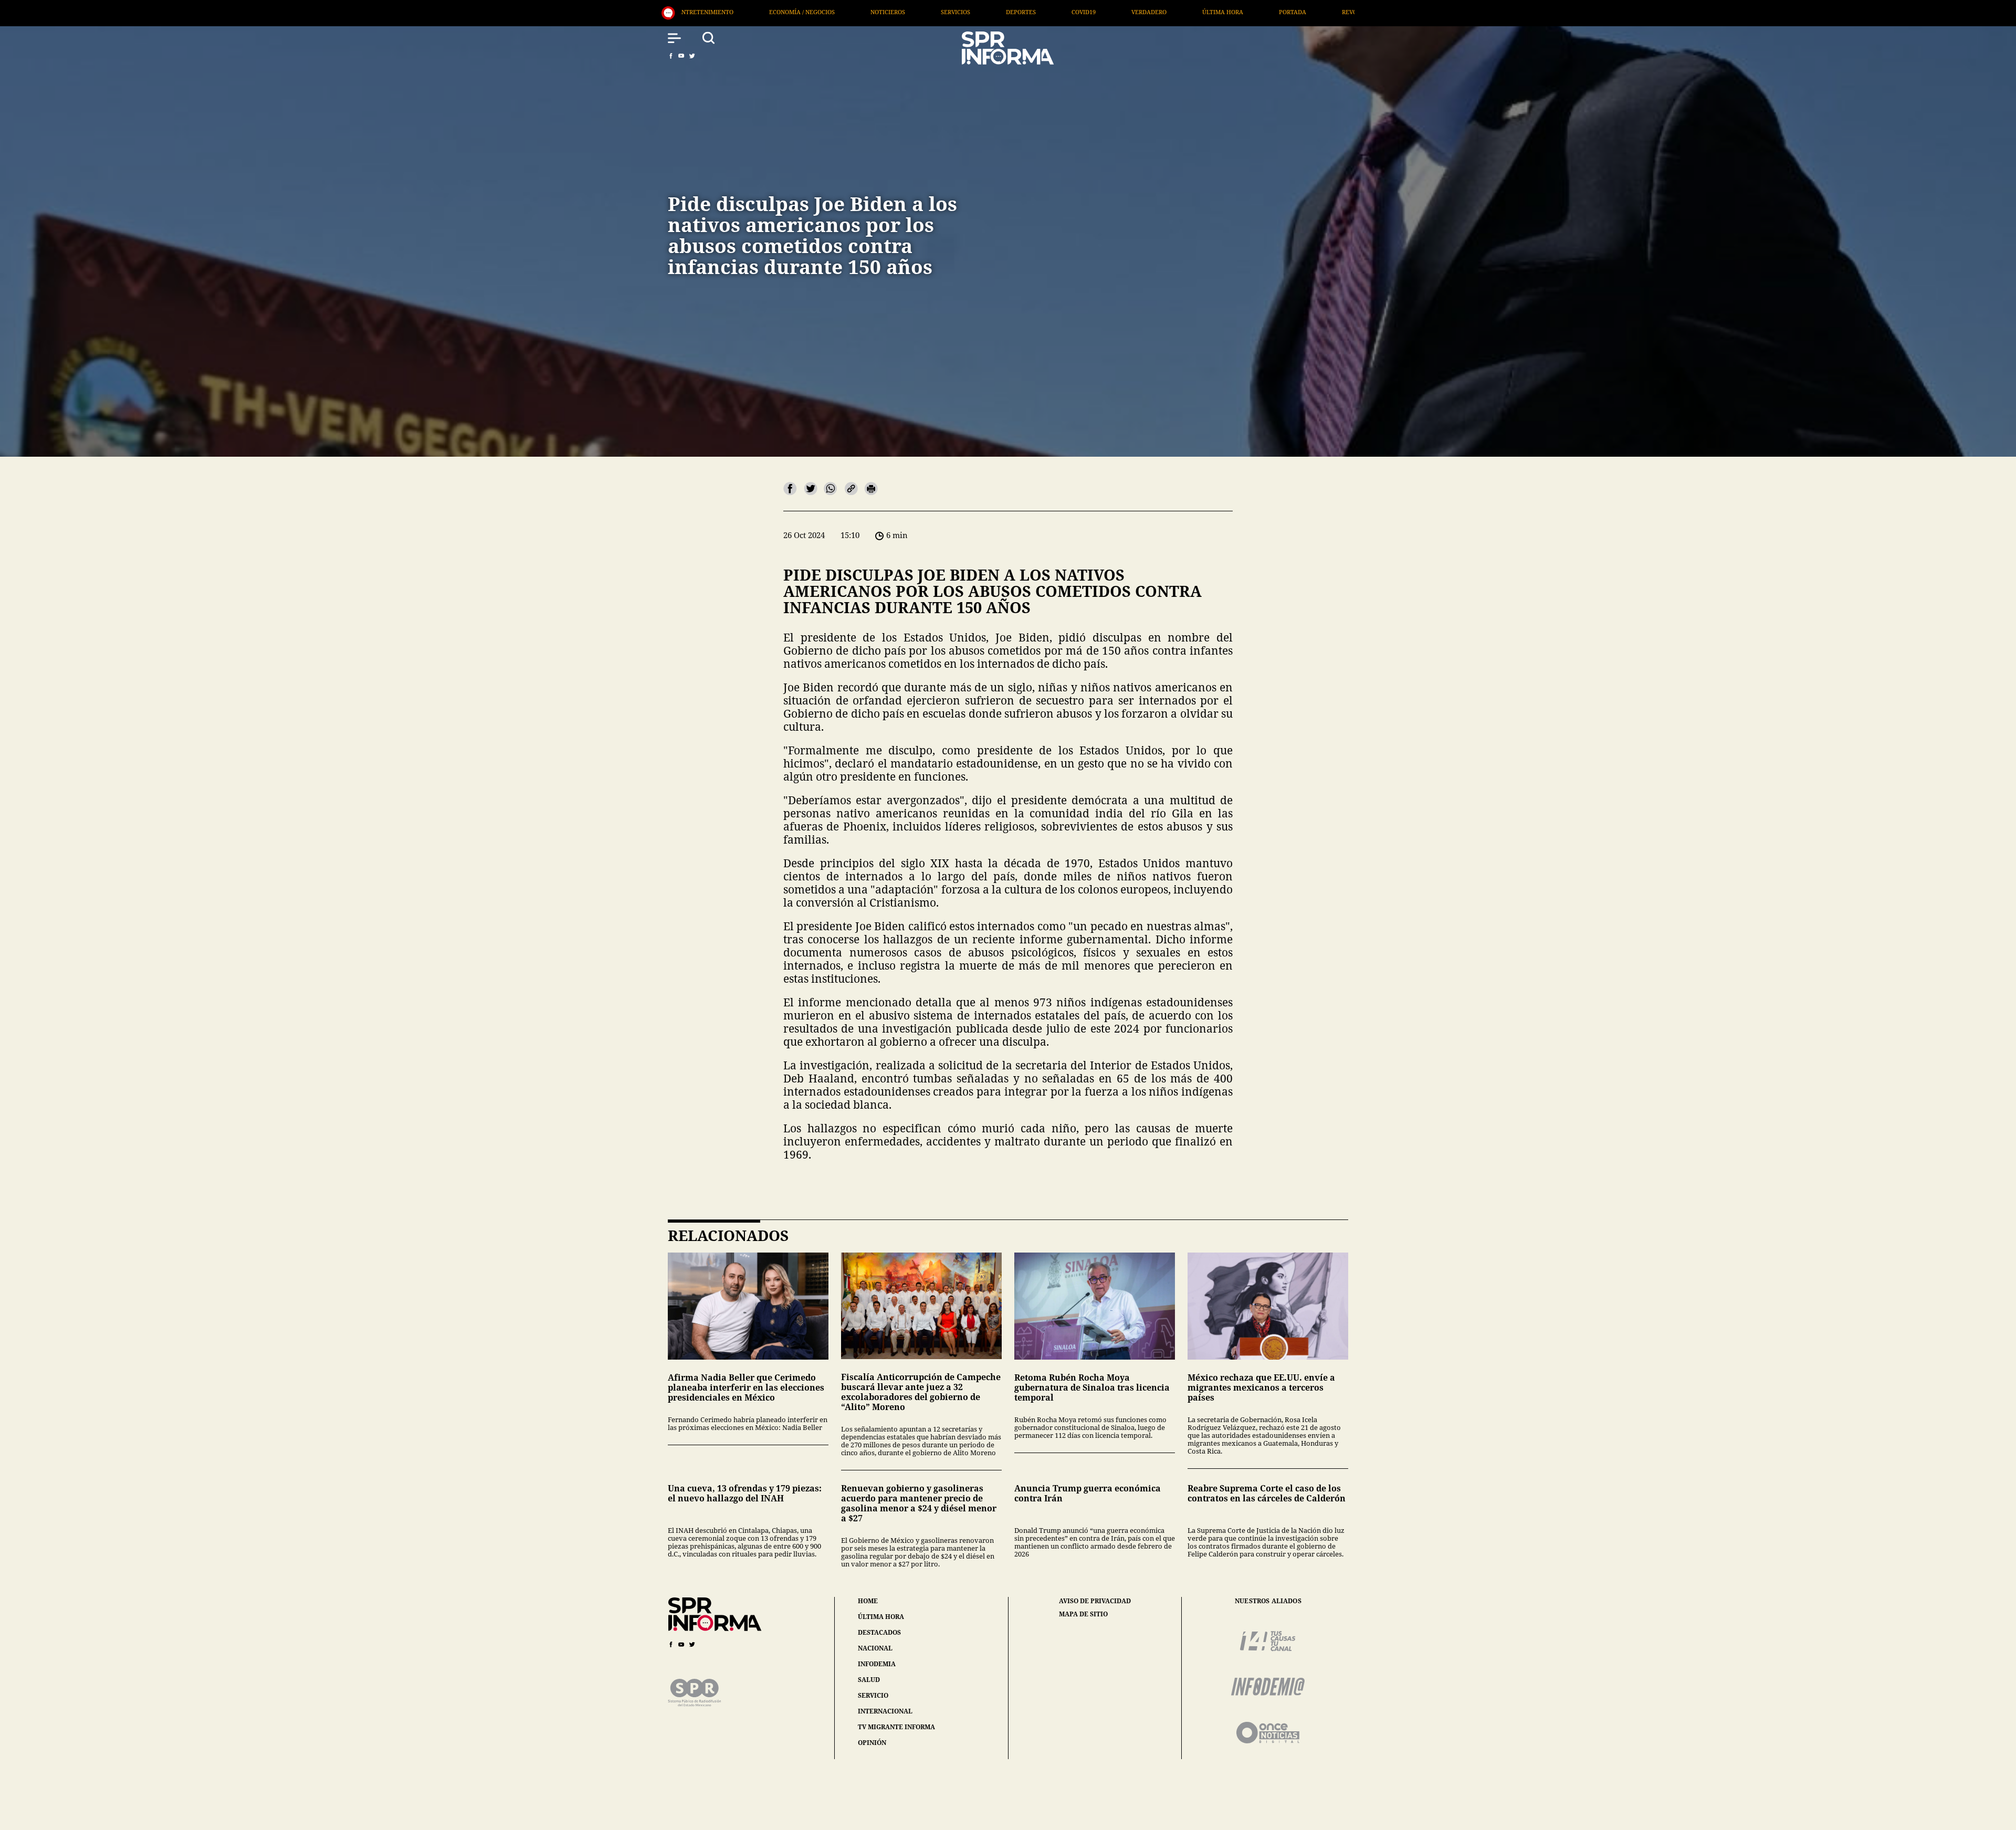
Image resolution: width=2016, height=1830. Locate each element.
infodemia (877, 1664)
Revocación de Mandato (1078, 12)
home (868, 1601)
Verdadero (847, 12)
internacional (885, 1711)
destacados (879, 1632)
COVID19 (781, 12)
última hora (881, 1617)
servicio (873, 1695)
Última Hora (920, 12)
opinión (872, 1743)
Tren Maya (1315, 12)
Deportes (718, 12)
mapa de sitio (1083, 1614)
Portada (990, 12)
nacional (875, 1648)
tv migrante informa (896, 1727)
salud (869, 1680)
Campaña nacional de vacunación (1208, 12)
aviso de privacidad (1095, 1601)
